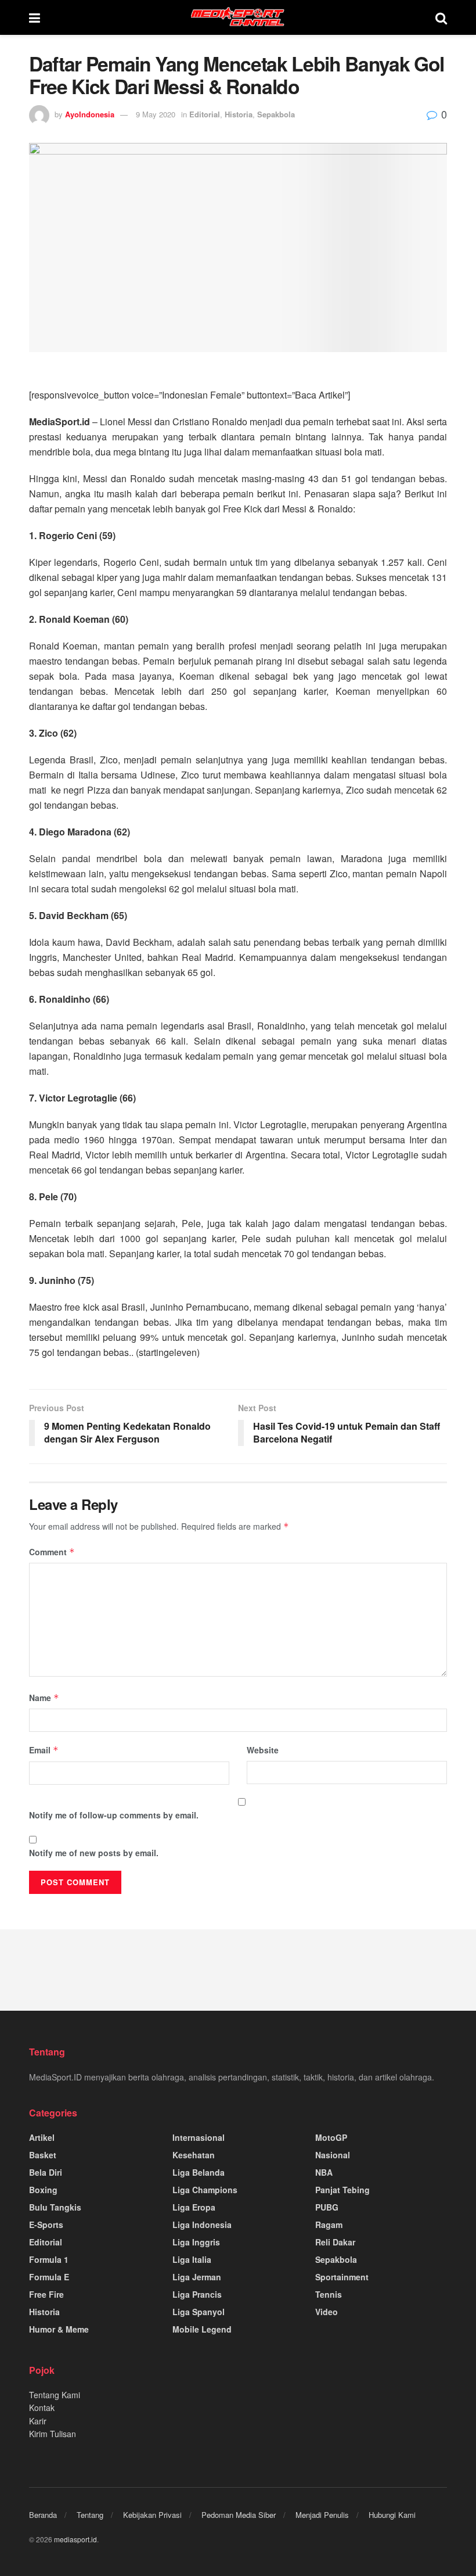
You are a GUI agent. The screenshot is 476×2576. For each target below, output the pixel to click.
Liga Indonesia (202, 2225)
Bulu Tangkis (55, 2207)
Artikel (42, 2137)
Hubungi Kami (392, 2515)
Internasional (199, 2137)
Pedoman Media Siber (239, 2515)
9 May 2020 (156, 114)
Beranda (43, 2515)
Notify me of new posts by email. (94, 1853)
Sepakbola (276, 114)
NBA (324, 2172)
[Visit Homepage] (238, 17)
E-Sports (46, 2225)
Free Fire (46, 2294)
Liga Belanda (199, 2172)
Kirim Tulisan (53, 2434)
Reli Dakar (335, 2242)
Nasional (333, 2155)
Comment (52, 1552)
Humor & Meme (59, 2329)
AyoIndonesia (90, 114)
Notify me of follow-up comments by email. (114, 1815)
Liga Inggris (196, 2242)
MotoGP (331, 2137)
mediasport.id (75, 2539)
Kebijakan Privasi (152, 2515)
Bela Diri (46, 2172)
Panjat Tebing (342, 2190)
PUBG (327, 2207)
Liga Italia (192, 2259)
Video (327, 2312)
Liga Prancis (197, 2294)
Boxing (43, 2190)
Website (263, 1750)
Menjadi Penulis (322, 2515)
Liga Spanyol (199, 2312)
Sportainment (342, 2277)
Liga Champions (205, 2190)
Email (44, 1750)
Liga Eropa (194, 2207)
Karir (38, 2421)
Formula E (49, 2277)
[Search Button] (441, 17)
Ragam (329, 2225)
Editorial (205, 114)
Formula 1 (49, 2259)
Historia (239, 114)
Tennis (329, 2294)
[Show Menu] (35, 17)
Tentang (90, 2515)
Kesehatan (194, 2155)
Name (44, 1698)
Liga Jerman (197, 2277)
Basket (43, 2155)
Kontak (42, 2408)
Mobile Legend (202, 2329)
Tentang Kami (55, 2395)
